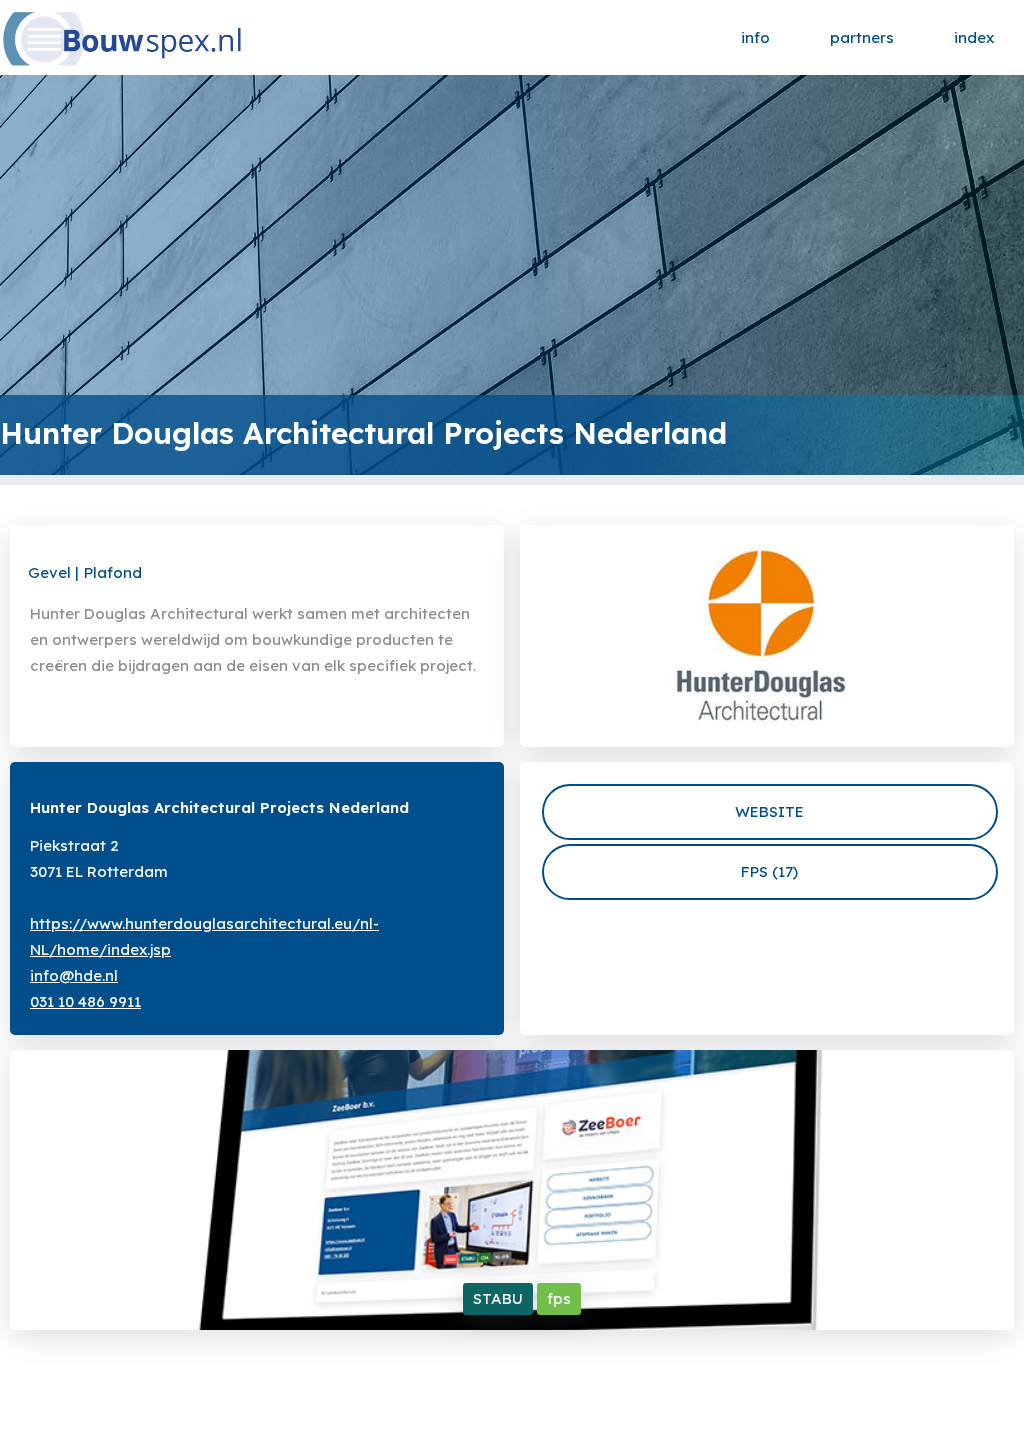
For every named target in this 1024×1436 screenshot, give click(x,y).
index (974, 37)
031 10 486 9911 (85, 1001)
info (755, 37)
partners (862, 37)
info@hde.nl (74, 975)
